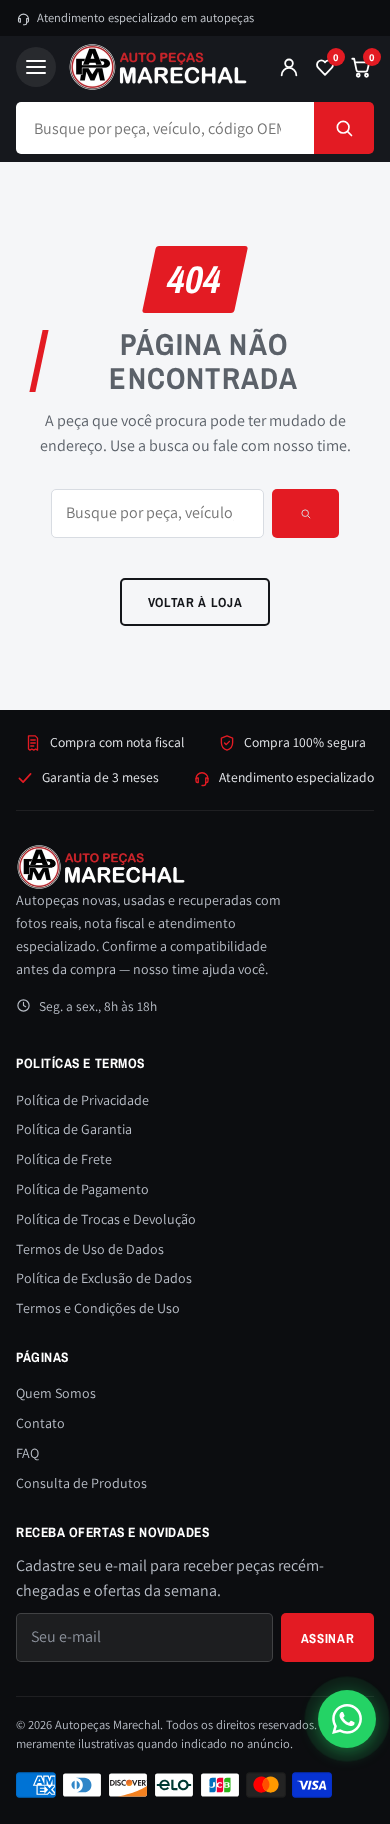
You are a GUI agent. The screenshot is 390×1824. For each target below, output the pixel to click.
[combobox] (165, 128)
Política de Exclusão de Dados (104, 1278)
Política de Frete (64, 1159)
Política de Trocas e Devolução (106, 1219)
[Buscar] (344, 128)
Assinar (328, 1638)
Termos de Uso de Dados (90, 1249)
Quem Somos (56, 1393)
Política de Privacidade (82, 1100)
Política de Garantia (74, 1129)
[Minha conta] (289, 67)
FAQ (27, 1453)
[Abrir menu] (36, 67)
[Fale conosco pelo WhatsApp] (347, 1719)
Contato (40, 1423)
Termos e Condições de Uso (98, 1308)
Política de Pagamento (82, 1189)
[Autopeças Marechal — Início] (160, 67)
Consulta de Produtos (81, 1483)
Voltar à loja (195, 602)
